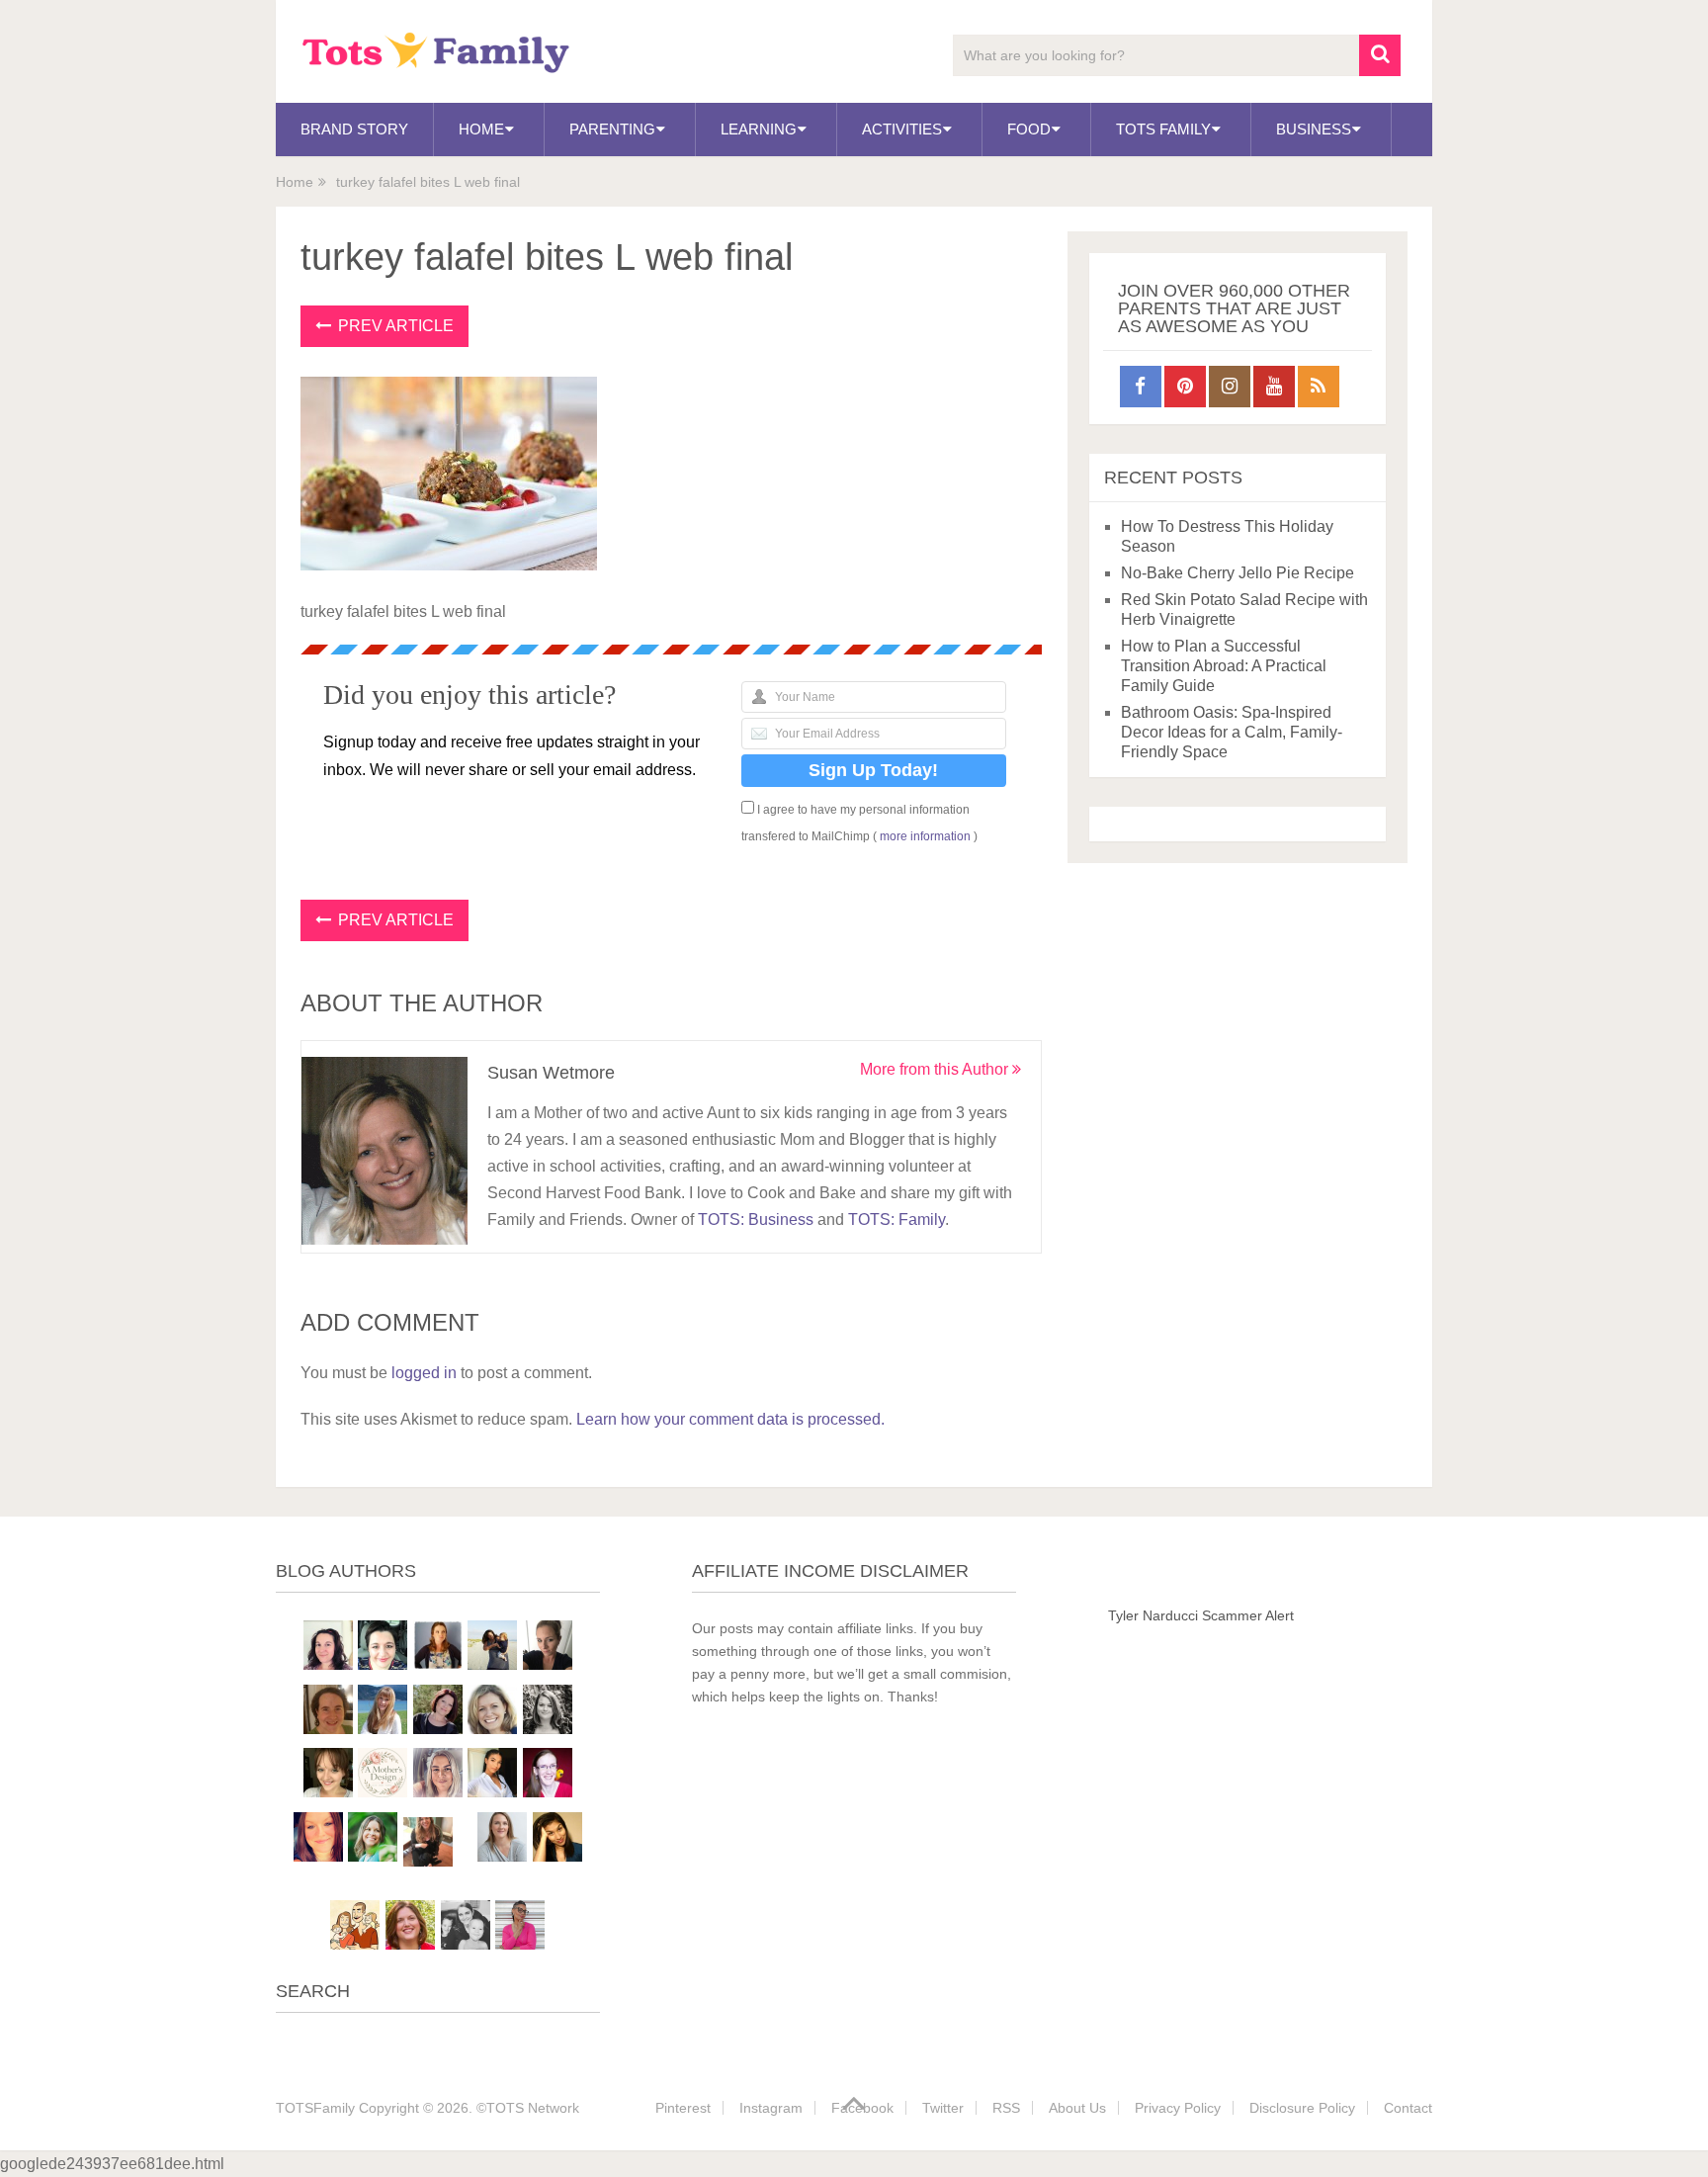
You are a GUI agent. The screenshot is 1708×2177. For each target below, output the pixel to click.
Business (1314, 129)
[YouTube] (1274, 387)
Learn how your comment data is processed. (730, 1419)
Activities (902, 129)
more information (925, 836)
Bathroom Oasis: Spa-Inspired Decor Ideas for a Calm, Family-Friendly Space (1232, 732)
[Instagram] (1230, 387)
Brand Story (354, 129)
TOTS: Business (756, 1219)
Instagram (771, 2108)
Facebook (862, 2108)
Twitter (943, 2108)
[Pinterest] (1185, 387)
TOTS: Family (897, 1219)
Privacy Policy (1178, 2108)
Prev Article (394, 326)
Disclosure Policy (1302, 2108)
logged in (424, 1373)
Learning (759, 129)
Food (1029, 129)
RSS (1006, 2108)
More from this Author (936, 1069)
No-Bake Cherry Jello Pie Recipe (1238, 573)
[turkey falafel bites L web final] (449, 565)
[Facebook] (1141, 387)
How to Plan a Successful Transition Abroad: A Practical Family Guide (1224, 666)
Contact (1408, 2108)
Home (481, 129)
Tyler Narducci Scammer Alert (1201, 1615)
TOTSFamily (315, 2108)
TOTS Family (1163, 129)
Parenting (612, 129)
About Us (1077, 2108)
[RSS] (1319, 387)
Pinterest (683, 2108)
